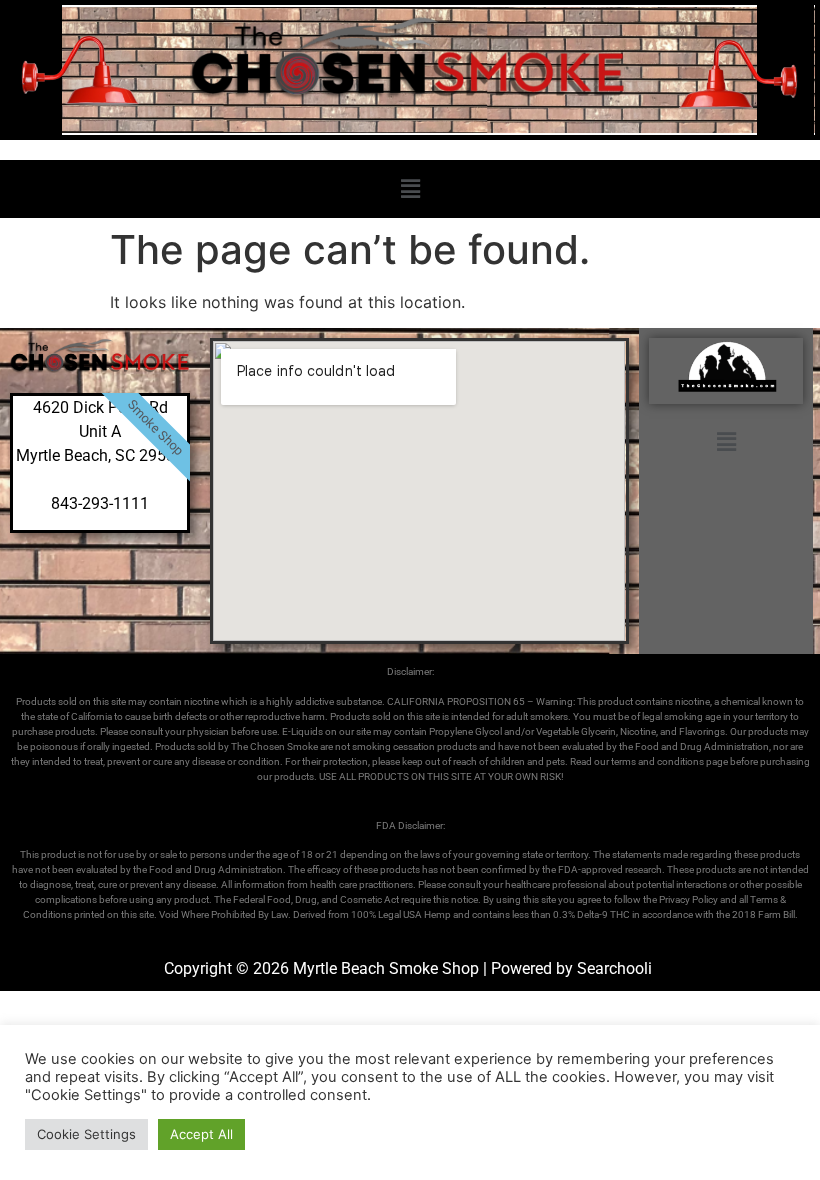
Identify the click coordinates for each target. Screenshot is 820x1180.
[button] (410, 188)
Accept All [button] (201, 1134)
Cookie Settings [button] (86, 1134)
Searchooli (614, 968)
